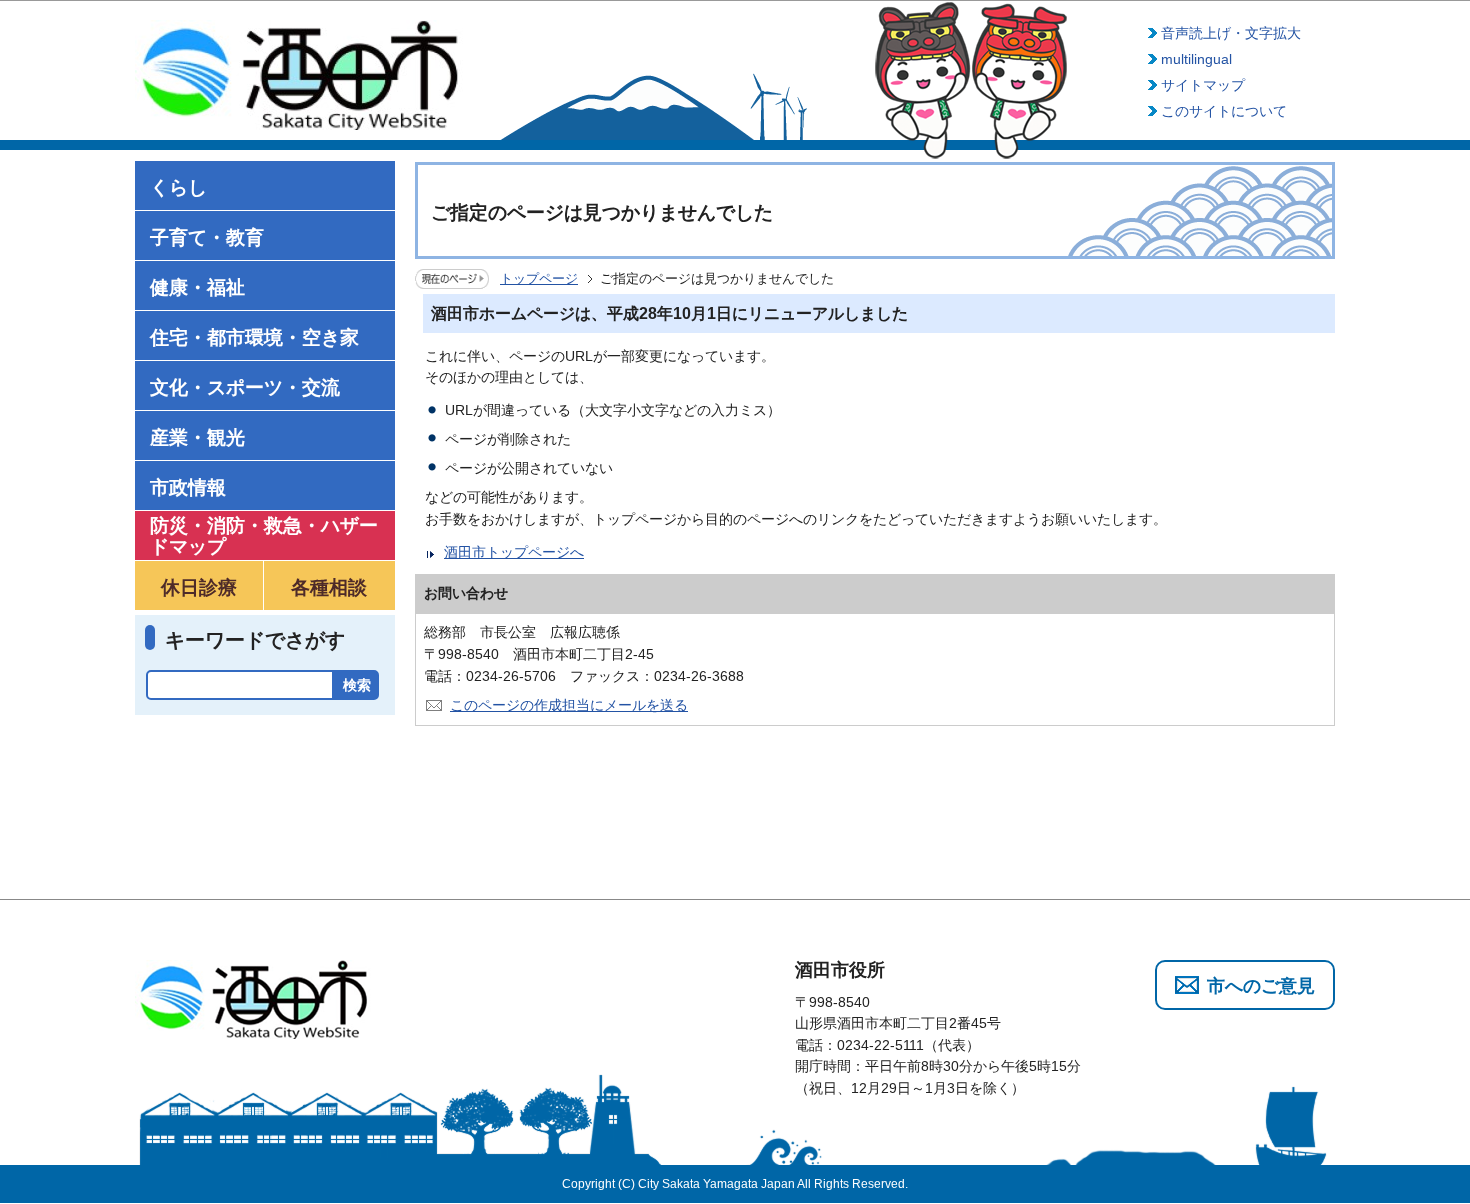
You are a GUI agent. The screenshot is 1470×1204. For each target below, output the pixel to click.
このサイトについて (1224, 111)
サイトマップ (1203, 85)
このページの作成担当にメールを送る (569, 705)
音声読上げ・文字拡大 (1231, 33)
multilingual (1196, 59)
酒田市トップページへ (514, 552)
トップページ (539, 278)
